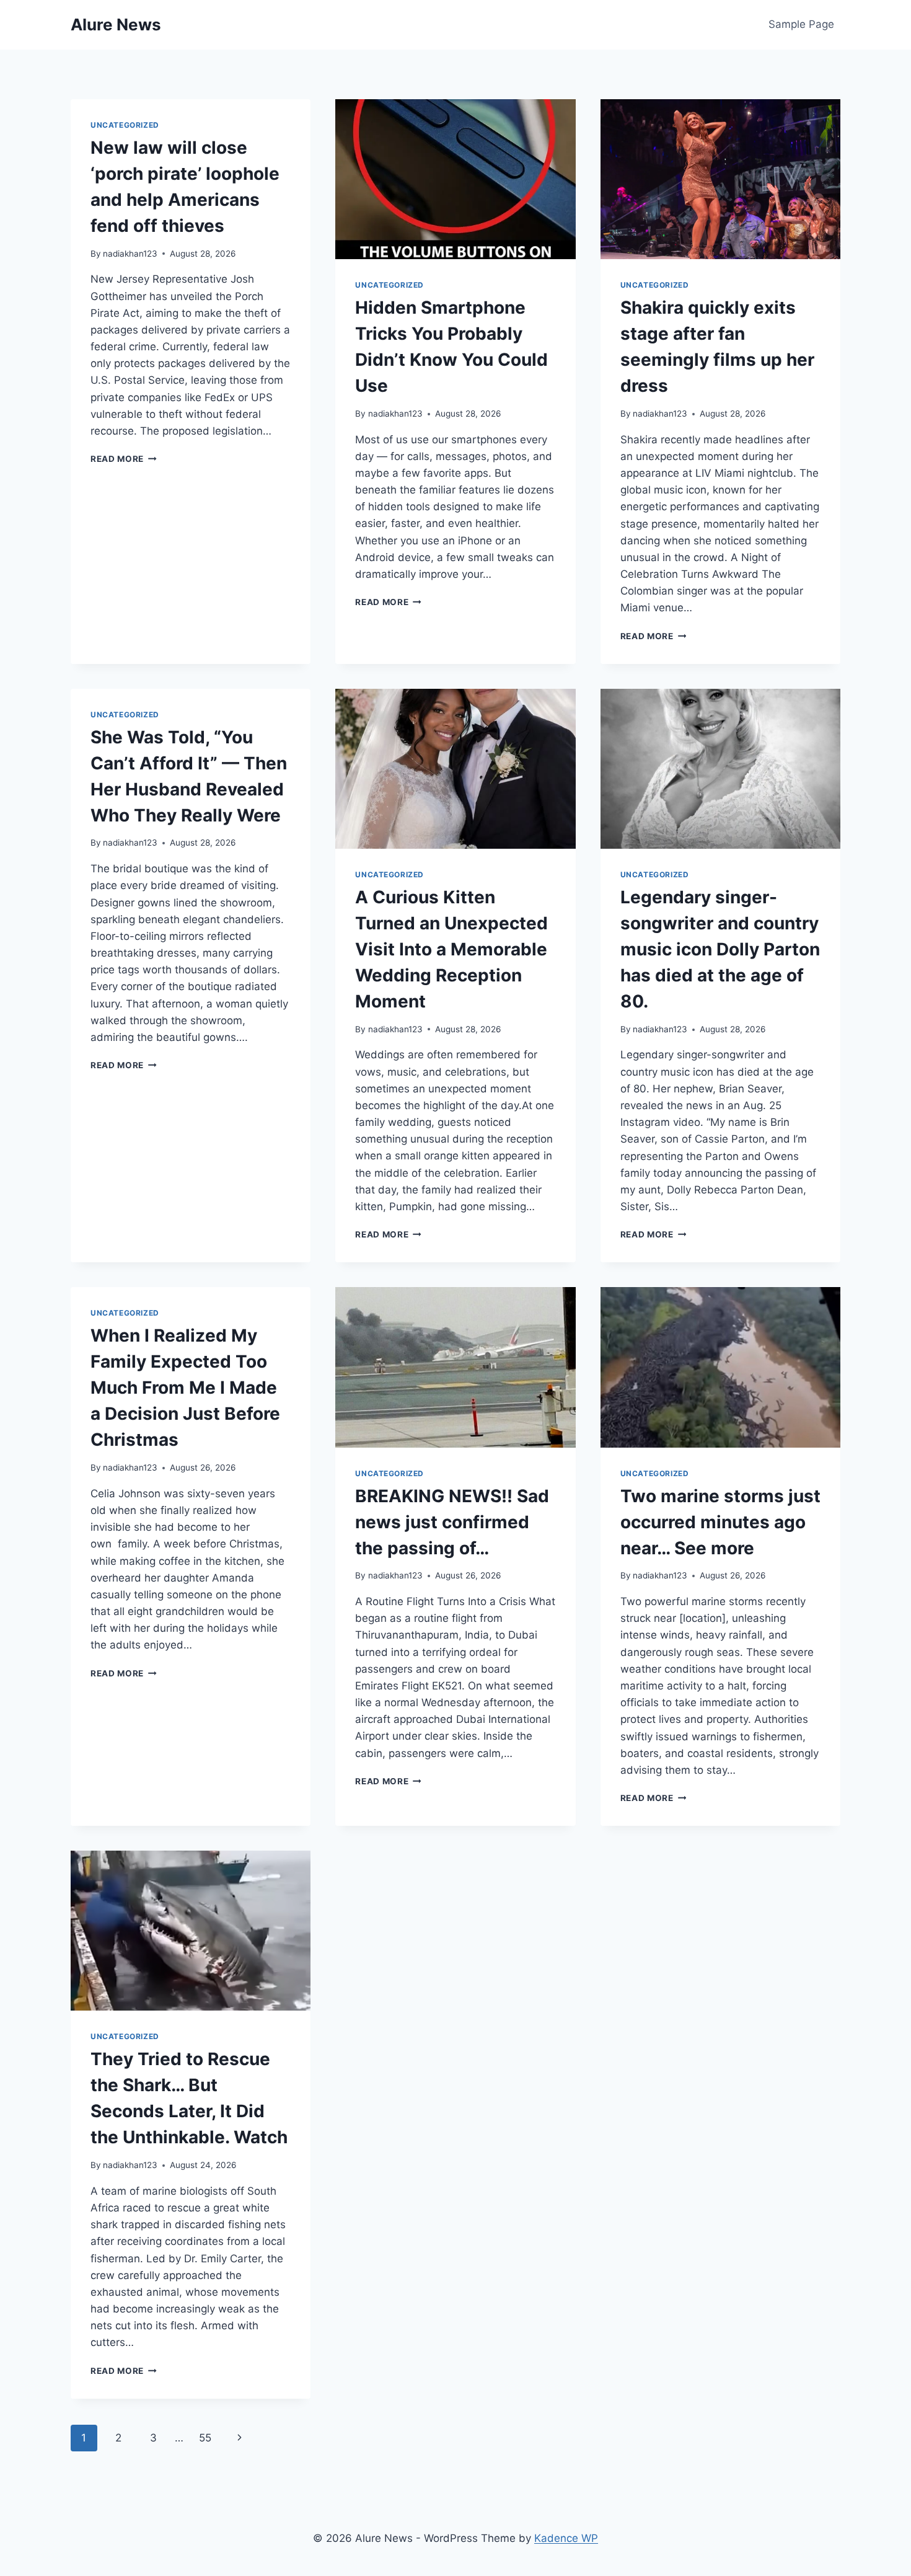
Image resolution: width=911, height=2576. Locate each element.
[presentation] (455, 179)
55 (205, 2438)
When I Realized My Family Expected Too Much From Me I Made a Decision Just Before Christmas (185, 1388)
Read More (124, 459)
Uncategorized (125, 125)
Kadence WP (566, 2538)
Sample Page (801, 24)
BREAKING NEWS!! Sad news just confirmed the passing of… (452, 1522)
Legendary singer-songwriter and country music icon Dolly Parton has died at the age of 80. (720, 949)
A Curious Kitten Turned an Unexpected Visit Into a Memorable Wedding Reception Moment (451, 949)
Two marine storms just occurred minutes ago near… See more (720, 1522)
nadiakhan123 (130, 254)
